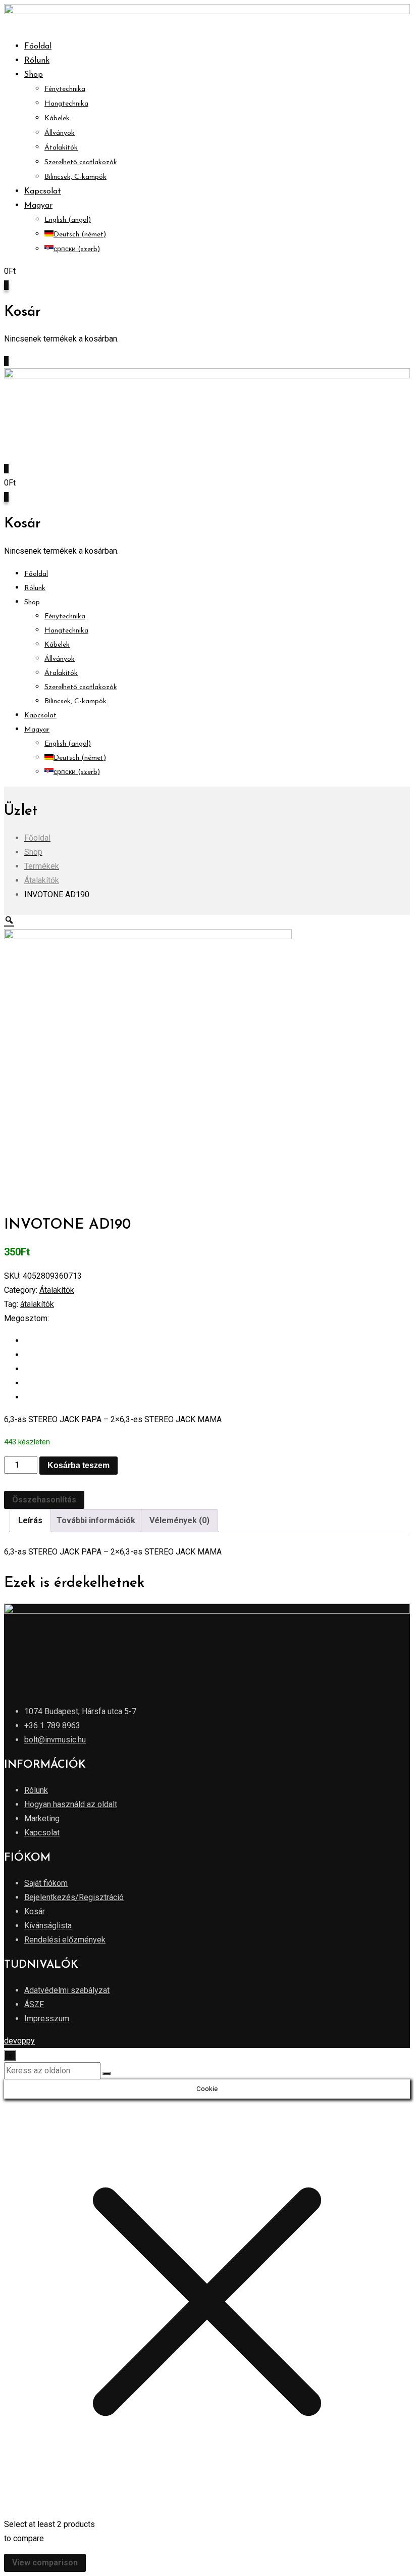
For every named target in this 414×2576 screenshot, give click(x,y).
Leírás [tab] (30, 1520)
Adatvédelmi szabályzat (67, 1990)
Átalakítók (61, 148)
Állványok (60, 133)
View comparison (45, 2563)
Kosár (35, 1911)
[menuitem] (38, 206)
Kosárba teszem (79, 1465)
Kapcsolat (43, 191)
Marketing (42, 1818)
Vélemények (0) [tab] (179, 1520)
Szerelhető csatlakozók (81, 162)
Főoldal (38, 46)
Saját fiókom (46, 1883)
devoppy (19, 2041)
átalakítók (37, 1304)
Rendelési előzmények (65, 1940)
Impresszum (47, 2019)
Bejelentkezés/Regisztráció (74, 1897)
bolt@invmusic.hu (55, 1740)
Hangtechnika (66, 104)
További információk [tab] (96, 1520)
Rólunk (37, 61)
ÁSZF (34, 2004)
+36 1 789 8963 (52, 1726)
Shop (34, 75)
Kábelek (57, 118)
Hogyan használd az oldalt (71, 1804)
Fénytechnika (65, 89)
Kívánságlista (48, 1926)
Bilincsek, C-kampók (75, 177)
